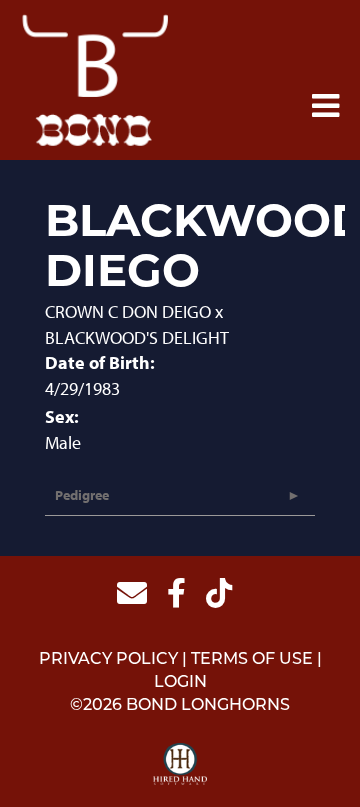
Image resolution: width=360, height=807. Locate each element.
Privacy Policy (108, 660)
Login (180, 683)
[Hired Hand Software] (180, 765)
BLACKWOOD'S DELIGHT (137, 337)
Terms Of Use (252, 660)
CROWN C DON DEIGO (128, 311)
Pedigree (82, 495)
